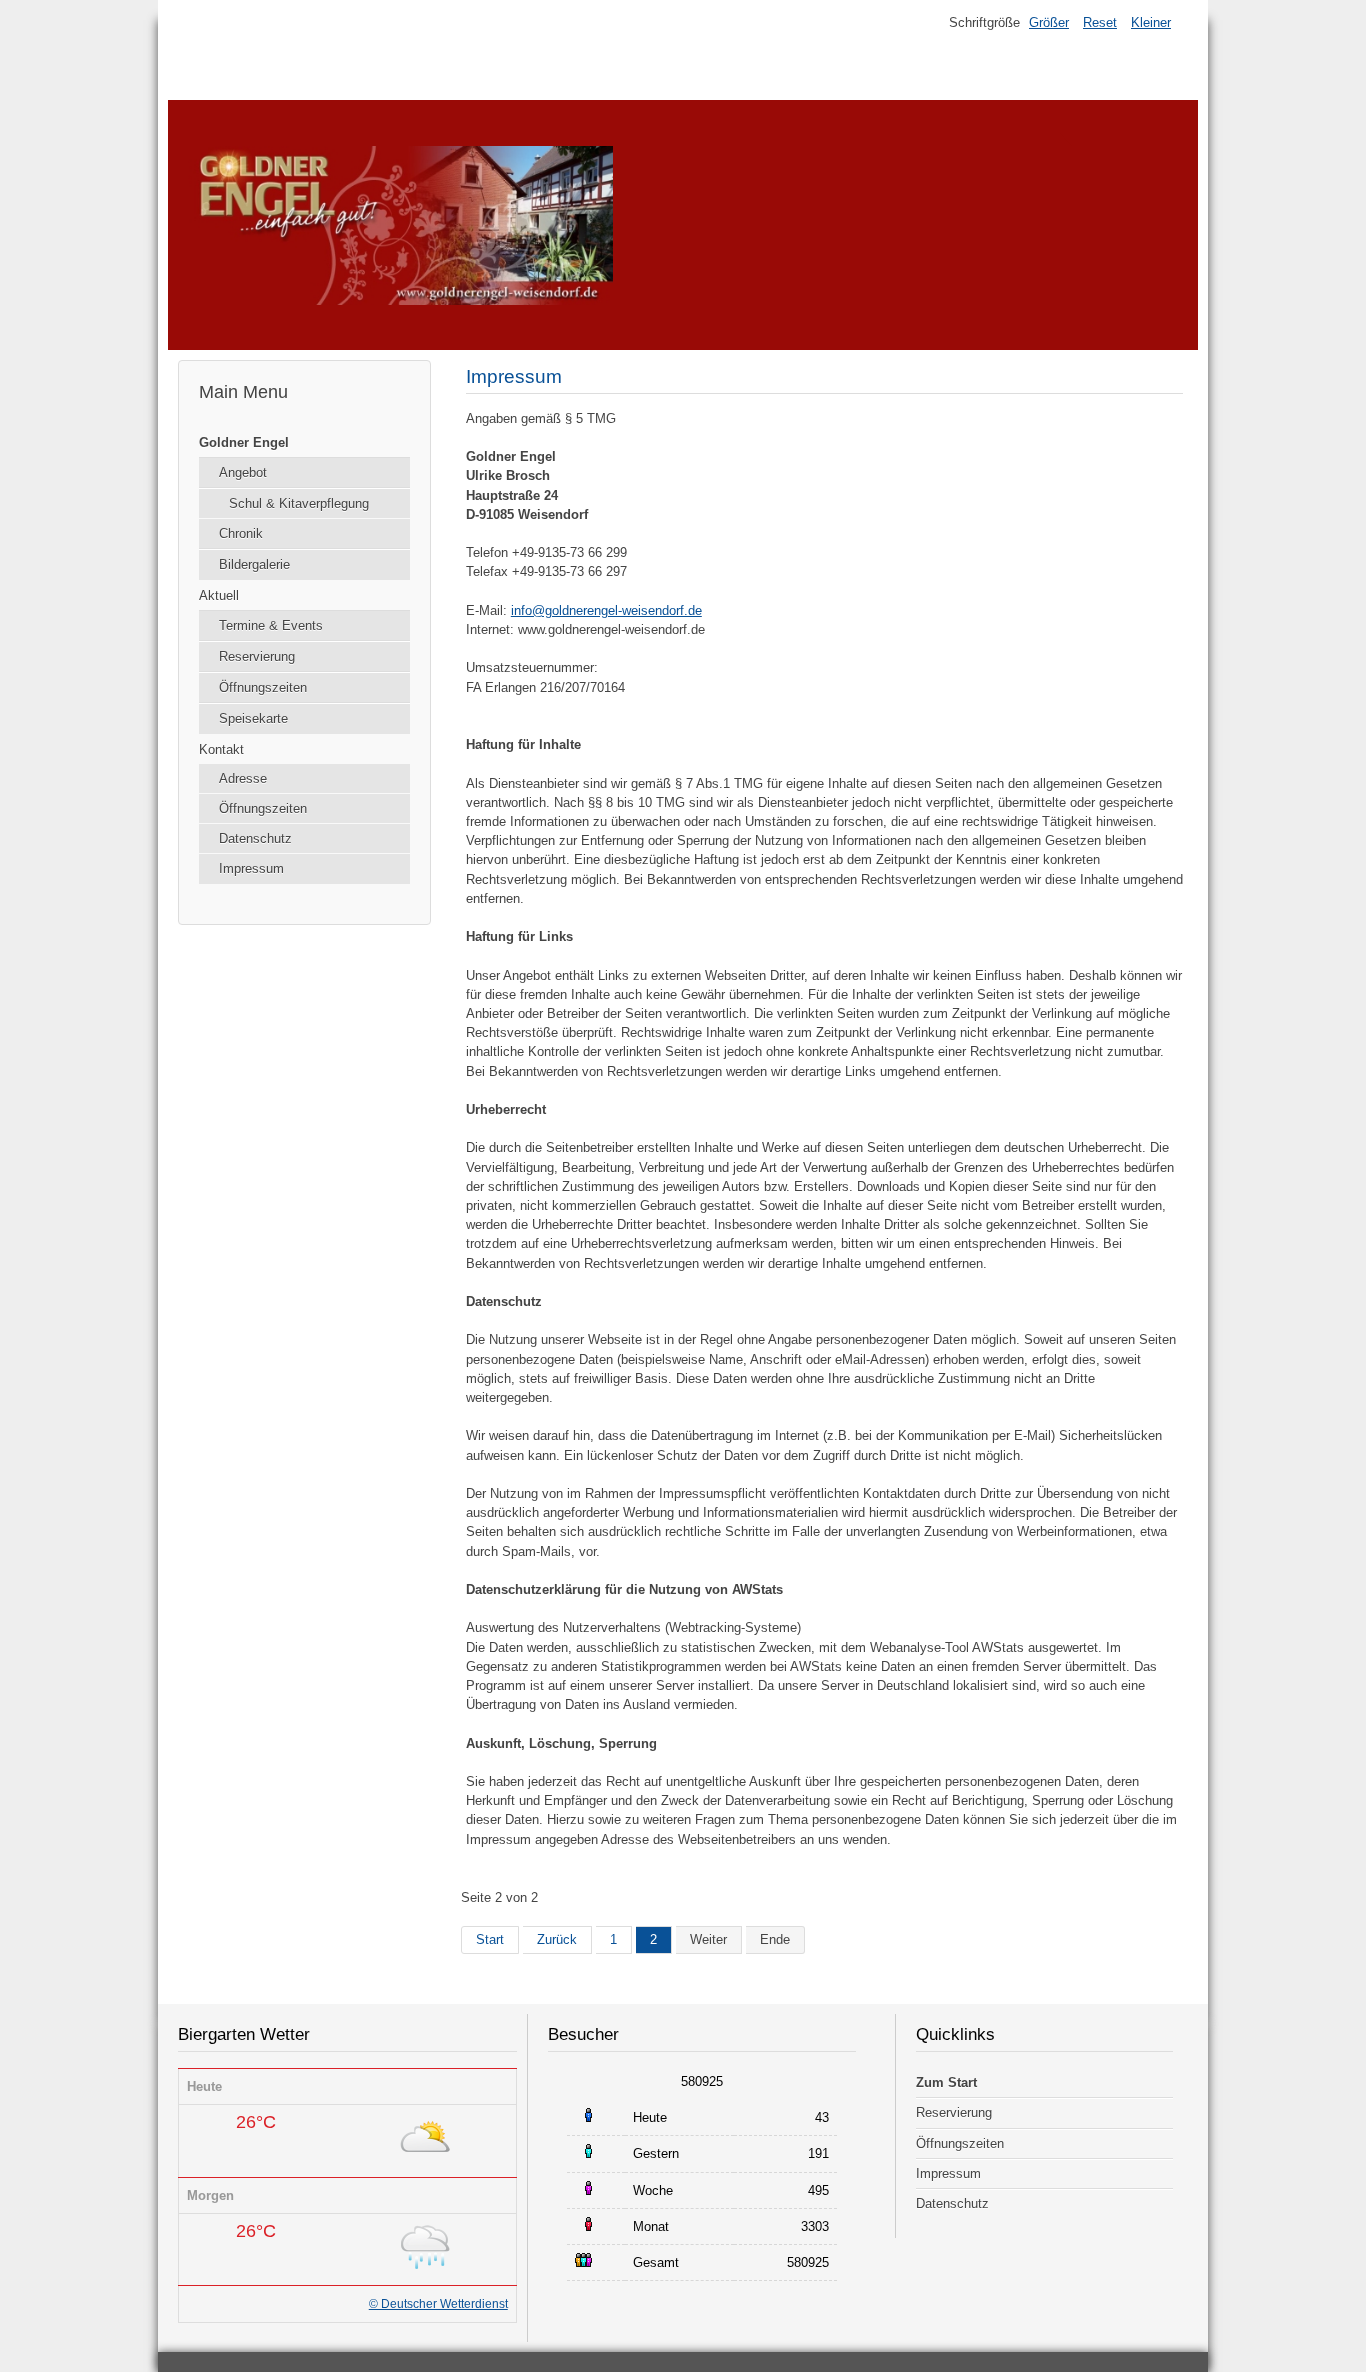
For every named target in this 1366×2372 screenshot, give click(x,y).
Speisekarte (253, 718)
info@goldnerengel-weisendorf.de (606, 610)
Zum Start (946, 2082)
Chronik (241, 533)
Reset (1100, 22)
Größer (1049, 22)
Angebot (243, 472)
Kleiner (1151, 22)
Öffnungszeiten (263, 687)
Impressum (251, 868)
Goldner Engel (244, 442)
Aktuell (219, 595)
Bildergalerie (254, 564)
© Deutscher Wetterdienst (438, 2304)
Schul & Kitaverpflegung (299, 503)
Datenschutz (255, 838)
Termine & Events (271, 625)
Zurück (557, 1939)
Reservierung (257, 656)
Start (490, 1939)
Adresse (243, 778)
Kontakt (221, 749)
